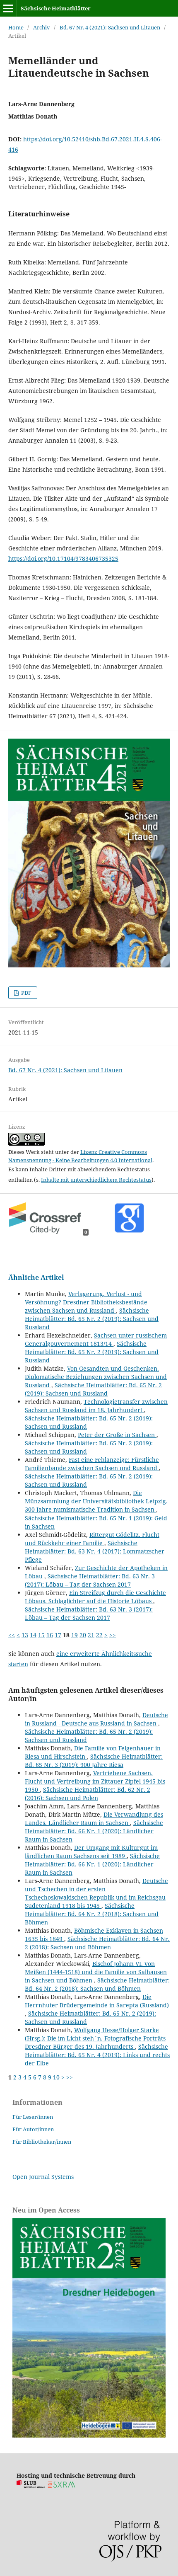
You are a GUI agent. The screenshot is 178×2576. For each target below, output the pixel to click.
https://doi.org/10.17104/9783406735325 (63, 559)
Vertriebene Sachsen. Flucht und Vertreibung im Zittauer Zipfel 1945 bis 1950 (95, 1781)
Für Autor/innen (33, 2129)
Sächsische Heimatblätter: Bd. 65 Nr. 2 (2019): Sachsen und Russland (92, 1319)
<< (12, 1635)
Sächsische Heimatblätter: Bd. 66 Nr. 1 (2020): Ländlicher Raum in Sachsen (94, 1831)
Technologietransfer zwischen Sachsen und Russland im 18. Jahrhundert (96, 1406)
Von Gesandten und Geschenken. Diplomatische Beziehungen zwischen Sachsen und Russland (96, 1377)
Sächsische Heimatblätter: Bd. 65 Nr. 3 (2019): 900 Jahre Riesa (94, 1761)
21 (91, 1635)
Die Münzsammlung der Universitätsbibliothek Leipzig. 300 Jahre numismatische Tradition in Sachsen (96, 1501)
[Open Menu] (8, 8)
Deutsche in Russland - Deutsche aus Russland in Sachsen (96, 1719)
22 (99, 1635)
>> (113, 1635)
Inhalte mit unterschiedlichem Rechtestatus (96, 1180)
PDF (26, 993)
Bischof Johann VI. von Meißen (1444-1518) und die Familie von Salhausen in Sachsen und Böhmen (96, 1972)
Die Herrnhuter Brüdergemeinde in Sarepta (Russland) (97, 2001)
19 (75, 1635)
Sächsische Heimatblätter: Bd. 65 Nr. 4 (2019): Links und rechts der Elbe (97, 2055)
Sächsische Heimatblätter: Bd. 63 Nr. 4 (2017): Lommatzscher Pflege (95, 1551)
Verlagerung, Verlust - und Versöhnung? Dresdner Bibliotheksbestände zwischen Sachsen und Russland (86, 1302)
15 (41, 1635)
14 (33, 1635)
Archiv (42, 27)
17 (58, 1635)
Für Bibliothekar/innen (42, 2142)
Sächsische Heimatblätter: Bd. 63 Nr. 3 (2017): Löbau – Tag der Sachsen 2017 (90, 1580)
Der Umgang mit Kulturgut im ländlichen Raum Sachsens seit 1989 (91, 1852)
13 (25, 1635)
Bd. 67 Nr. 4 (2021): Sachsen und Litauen (110, 27)
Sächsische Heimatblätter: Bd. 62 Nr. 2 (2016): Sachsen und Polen (88, 1794)
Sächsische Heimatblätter (56, 8)
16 (50, 1635)
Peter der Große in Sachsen (117, 1435)
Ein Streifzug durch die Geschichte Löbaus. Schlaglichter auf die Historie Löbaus (95, 1597)
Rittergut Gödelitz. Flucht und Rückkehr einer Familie (92, 1539)
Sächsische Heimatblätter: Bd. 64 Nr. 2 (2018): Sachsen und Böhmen (92, 1914)
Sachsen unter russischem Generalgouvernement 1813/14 (96, 1339)
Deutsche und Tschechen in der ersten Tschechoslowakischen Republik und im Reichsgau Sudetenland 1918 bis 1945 (96, 1893)
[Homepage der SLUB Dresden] (31, 2486)
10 (56, 2077)
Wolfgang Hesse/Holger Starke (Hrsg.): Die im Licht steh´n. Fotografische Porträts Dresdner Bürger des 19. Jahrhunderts (95, 2038)
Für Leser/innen (33, 2117)
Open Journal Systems (43, 2177)
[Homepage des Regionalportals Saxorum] (63, 2486)
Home (16, 27)
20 (83, 1635)
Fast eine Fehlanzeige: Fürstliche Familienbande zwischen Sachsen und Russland (92, 1464)
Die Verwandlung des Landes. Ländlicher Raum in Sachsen (94, 1819)
